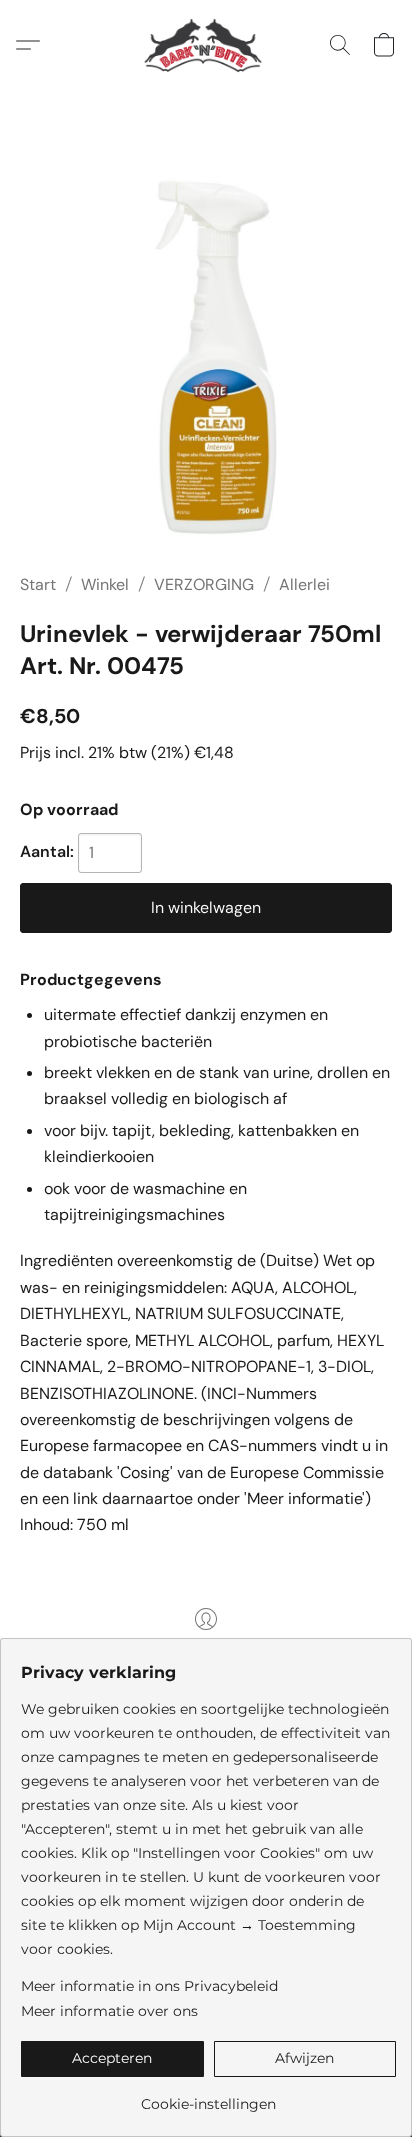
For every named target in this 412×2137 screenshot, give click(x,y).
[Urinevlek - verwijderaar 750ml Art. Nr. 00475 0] (206, 356)
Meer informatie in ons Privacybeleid (149, 1986)
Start (38, 584)
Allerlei (304, 584)
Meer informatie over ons (109, 2011)
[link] (208, 2096)
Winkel (105, 584)
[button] (206, 45)
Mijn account (206, 1647)
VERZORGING (204, 584)
